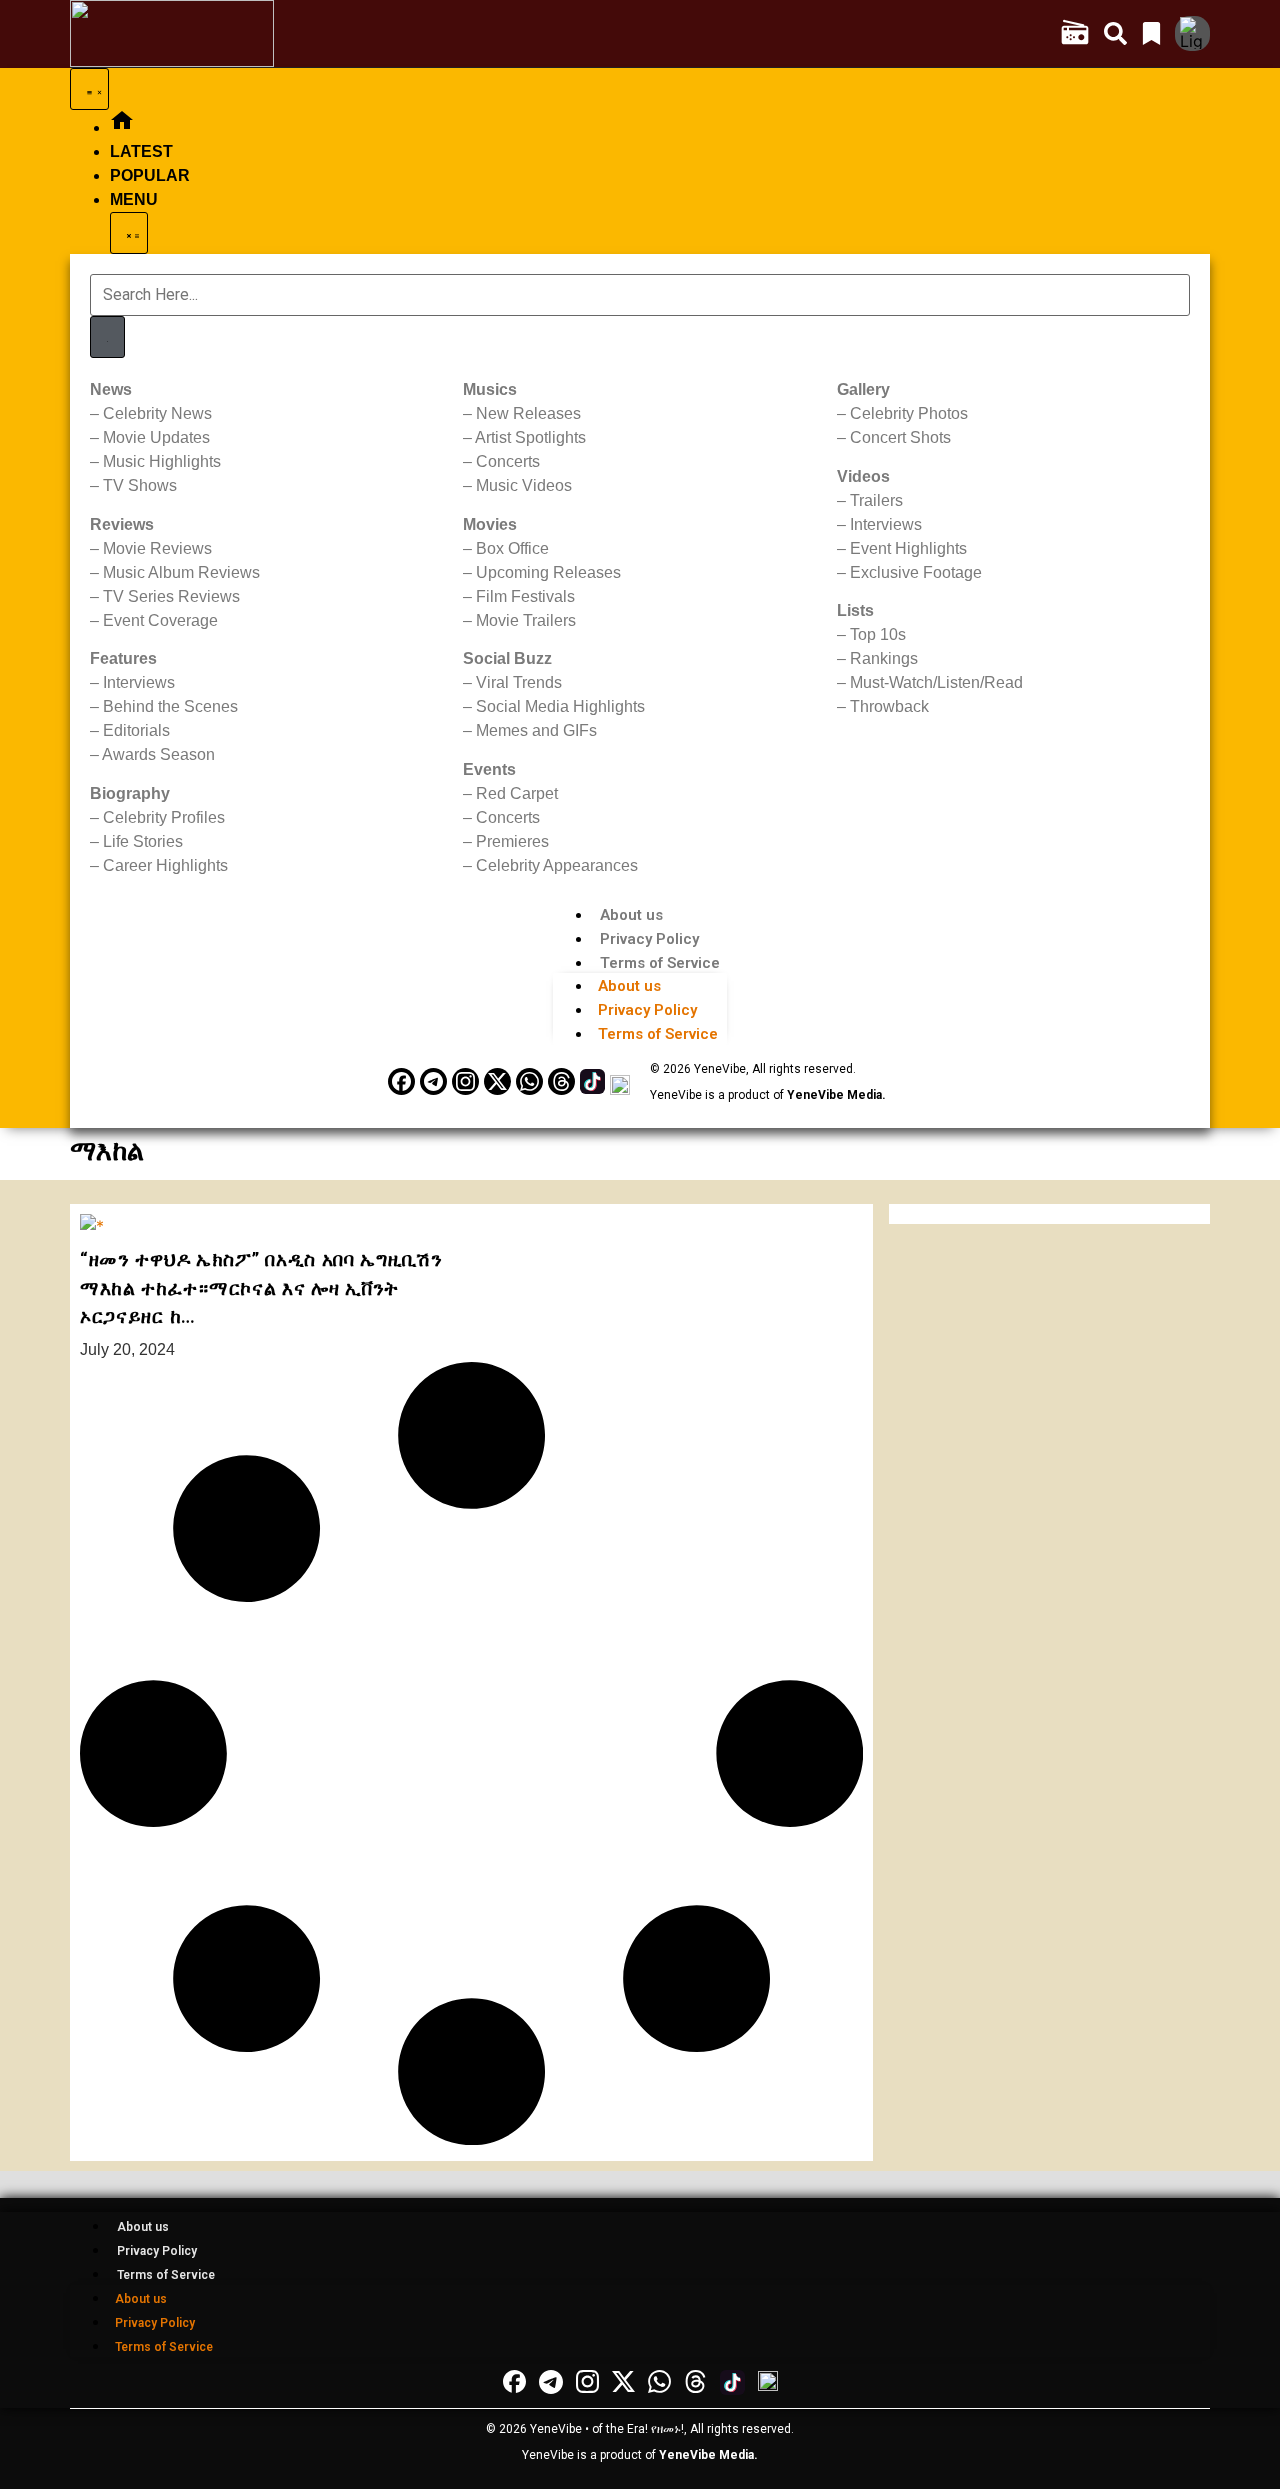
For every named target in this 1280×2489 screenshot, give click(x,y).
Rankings (884, 658)
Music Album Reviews (181, 572)
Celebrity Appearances (557, 865)
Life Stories (143, 841)
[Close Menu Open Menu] (129, 233)
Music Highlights (162, 461)
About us (631, 915)
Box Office (512, 548)
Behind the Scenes (170, 706)
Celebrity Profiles (164, 817)
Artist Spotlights (530, 437)
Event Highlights (908, 548)
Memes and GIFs (536, 730)
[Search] (107, 337)
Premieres (512, 841)
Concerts (508, 461)
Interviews (139, 682)
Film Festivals (525, 596)
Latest (141, 151)
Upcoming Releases (548, 572)
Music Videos (524, 485)
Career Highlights (165, 865)
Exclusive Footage (916, 572)
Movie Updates (156, 437)
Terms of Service (660, 963)
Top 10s (878, 634)
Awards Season (158, 754)
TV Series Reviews (171, 596)
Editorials (136, 730)
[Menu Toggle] (89, 89)
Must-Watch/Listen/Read (936, 682)
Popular (150, 175)
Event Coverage (160, 620)
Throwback (889, 706)
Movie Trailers (526, 620)
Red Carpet (517, 793)
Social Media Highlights (560, 706)
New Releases (528, 413)
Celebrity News (157, 413)
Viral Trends (519, 682)
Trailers (876, 500)
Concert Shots (900, 437)
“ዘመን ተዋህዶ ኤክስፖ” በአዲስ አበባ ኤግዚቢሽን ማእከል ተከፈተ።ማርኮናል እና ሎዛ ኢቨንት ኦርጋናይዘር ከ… (261, 1288)
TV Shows (140, 485)
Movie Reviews (157, 548)
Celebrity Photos (909, 413)
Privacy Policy (649, 939)
